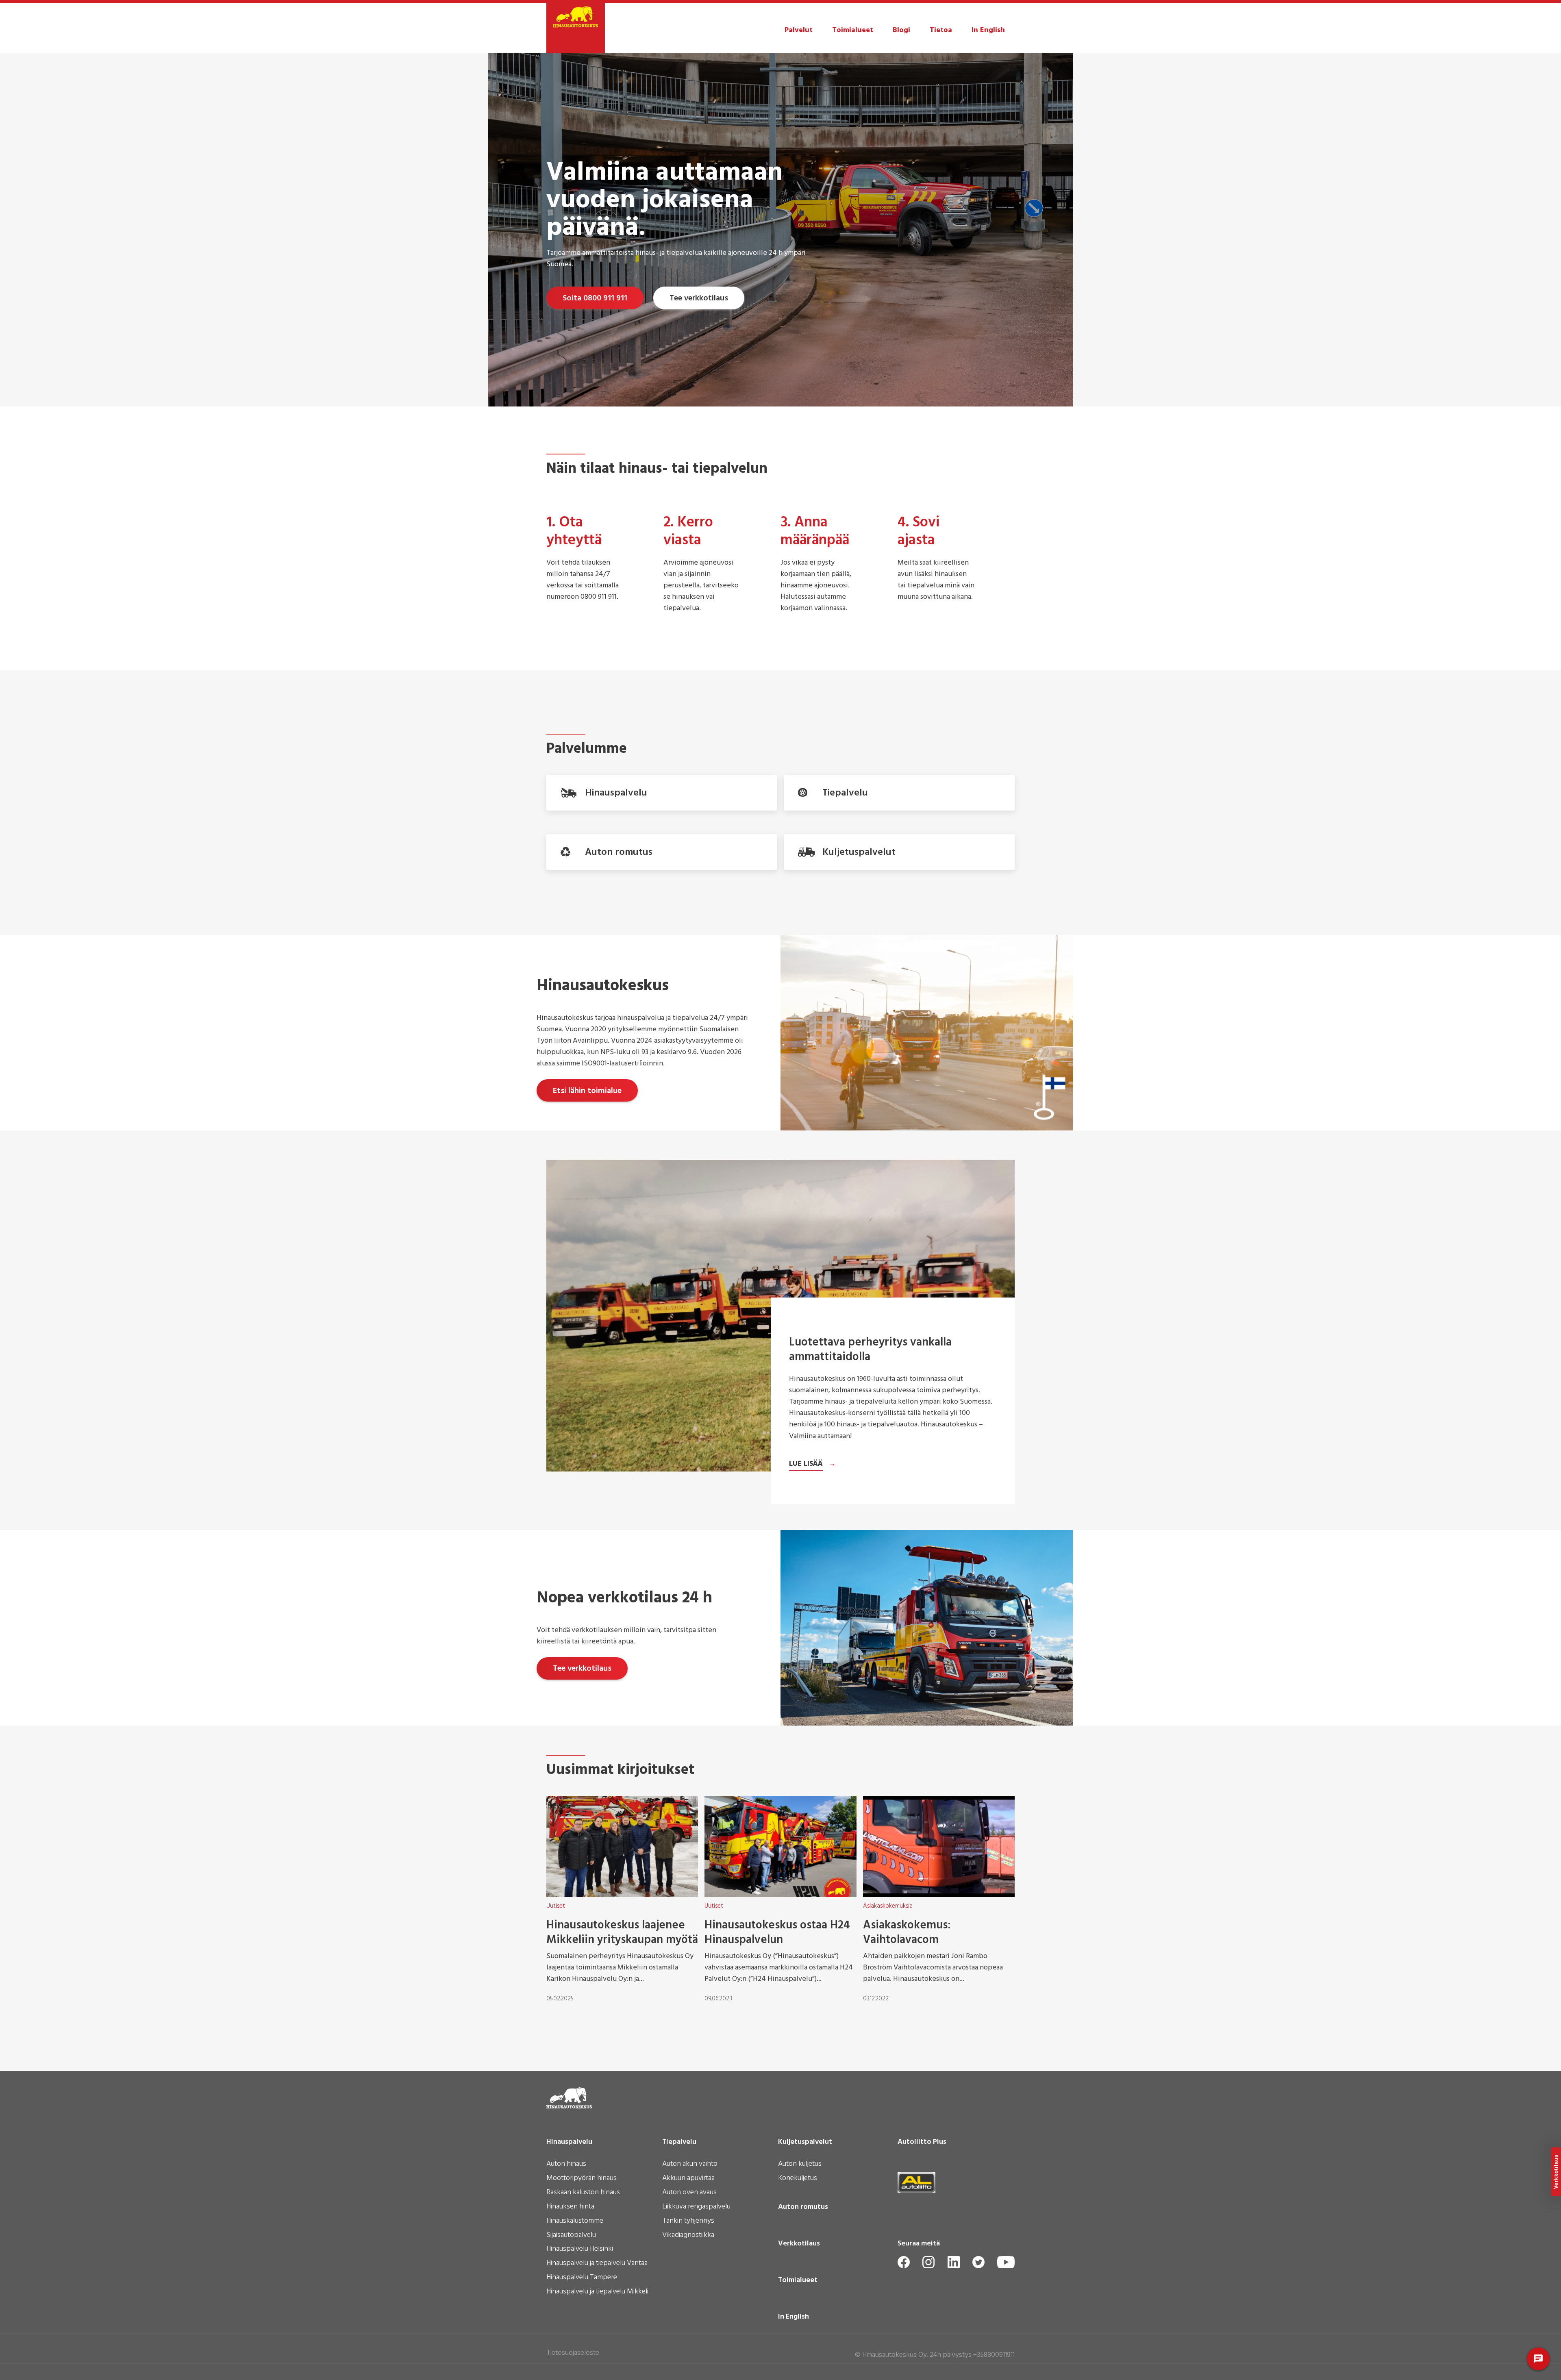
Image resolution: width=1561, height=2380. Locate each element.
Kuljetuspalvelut (805, 2142)
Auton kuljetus (800, 2165)
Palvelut (799, 30)
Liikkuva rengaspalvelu (696, 2207)
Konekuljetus (798, 2179)
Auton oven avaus (689, 2193)
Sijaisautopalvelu (571, 2236)
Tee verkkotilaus (699, 298)
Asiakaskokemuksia (888, 1906)
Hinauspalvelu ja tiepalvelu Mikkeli (597, 2292)
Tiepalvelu (679, 2142)
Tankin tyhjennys (688, 2221)
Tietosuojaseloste (573, 2353)
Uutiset (556, 1906)
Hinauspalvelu (569, 2142)
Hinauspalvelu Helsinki (580, 2250)
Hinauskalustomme (575, 2221)
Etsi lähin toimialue (587, 1091)
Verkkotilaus (799, 2244)
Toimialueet (853, 30)
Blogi (901, 30)
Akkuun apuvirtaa (688, 2179)
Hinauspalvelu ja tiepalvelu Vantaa (597, 2264)
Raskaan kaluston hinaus (583, 2193)
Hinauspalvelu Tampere (582, 2278)
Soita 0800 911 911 (595, 298)
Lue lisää (806, 1464)
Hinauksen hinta (570, 2207)
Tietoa (941, 30)
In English (988, 30)
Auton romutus (803, 2207)
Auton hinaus (566, 2165)
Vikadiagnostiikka (688, 2236)
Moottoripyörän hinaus (582, 2179)
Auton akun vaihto (690, 2165)
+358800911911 (994, 2355)
